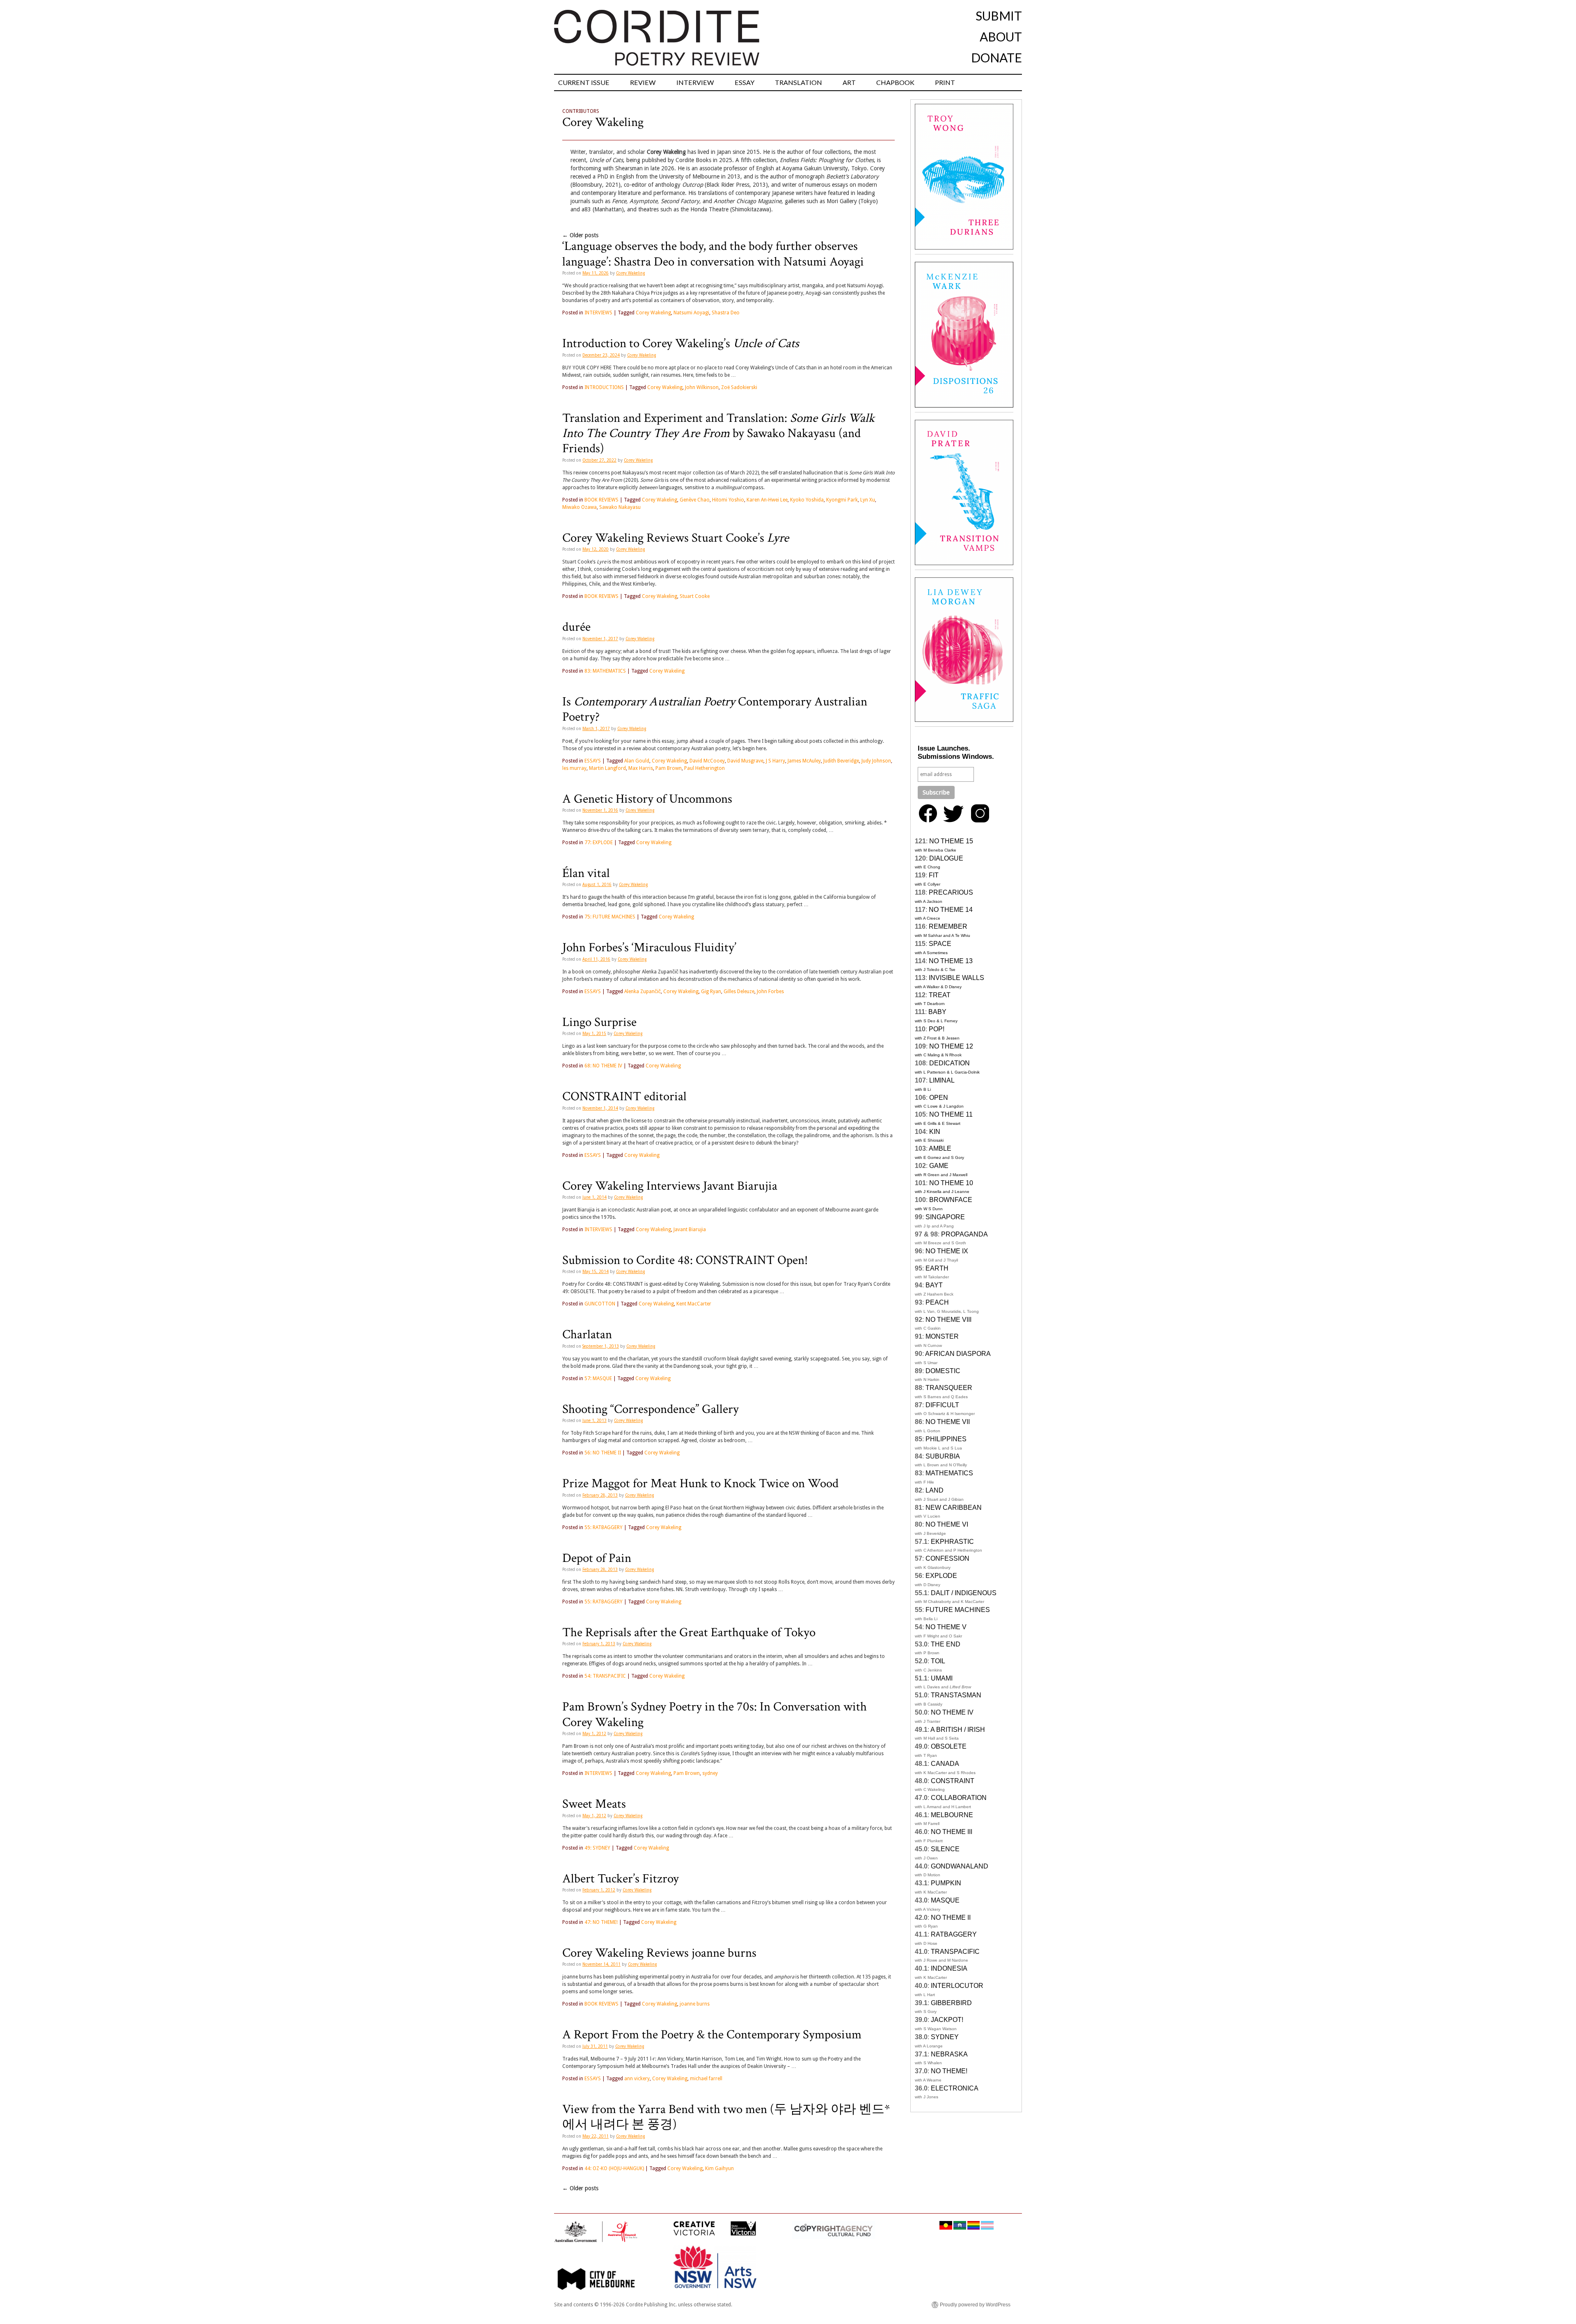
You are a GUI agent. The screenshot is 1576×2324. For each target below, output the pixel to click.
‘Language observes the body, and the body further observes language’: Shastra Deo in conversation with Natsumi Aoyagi (713, 254)
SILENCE (945, 1849)
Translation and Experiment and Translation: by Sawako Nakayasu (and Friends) (718, 434)
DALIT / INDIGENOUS (964, 1593)
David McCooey (707, 761)
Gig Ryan (711, 991)
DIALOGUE (946, 858)
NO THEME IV (952, 1712)
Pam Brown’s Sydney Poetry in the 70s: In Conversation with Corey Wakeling (715, 1714)
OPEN (939, 1098)
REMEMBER (948, 926)
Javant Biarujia (690, 1230)
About (1001, 37)
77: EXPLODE (599, 843)
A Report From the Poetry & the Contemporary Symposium (712, 2035)
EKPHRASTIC (952, 1542)
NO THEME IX (947, 1251)
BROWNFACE (951, 1200)
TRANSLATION (798, 82)
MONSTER (942, 1336)
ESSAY (744, 82)
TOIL (938, 1661)
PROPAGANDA (964, 1234)
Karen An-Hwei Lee (767, 500)
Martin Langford (607, 768)
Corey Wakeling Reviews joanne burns (659, 1953)
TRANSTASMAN (956, 1695)
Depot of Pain (597, 1558)
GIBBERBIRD (951, 2003)
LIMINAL (942, 1080)
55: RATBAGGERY (604, 1527)
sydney (710, 1773)
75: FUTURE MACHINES (610, 917)
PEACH (937, 1302)
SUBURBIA (943, 1456)
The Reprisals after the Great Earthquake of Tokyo (689, 1633)
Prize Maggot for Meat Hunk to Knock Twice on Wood (700, 1484)
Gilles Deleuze (739, 991)
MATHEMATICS (949, 1473)
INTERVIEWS (598, 313)
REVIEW (643, 82)
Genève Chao (695, 500)
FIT (934, 875)
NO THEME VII (948, 1422)
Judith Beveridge (841, 761)
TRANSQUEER (949, 1388)
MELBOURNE (952, 1815)
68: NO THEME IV (603, 1066)
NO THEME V (946, 1627)
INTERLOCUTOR (957, 1986)
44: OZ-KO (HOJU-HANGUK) (614, 2168)
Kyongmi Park (842, 500)
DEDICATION (949, 1063)
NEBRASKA (949, 2054)
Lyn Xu (868, 500)
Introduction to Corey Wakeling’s (681, 343)
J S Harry (775, 761)
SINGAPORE (945, 1217)
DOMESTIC (943, 1371)
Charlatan (587, 1335)
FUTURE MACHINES (958, 1610)
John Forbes (770, 991)
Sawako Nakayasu (620, 507)
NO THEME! (949, 2071)
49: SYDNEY (597, 1848)
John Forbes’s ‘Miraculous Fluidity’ (649, 948)
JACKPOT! (947, 2020)
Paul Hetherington (704, 768)
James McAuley (804, 761)
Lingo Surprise (599, 1022)
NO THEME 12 (951, 1046)
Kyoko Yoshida (807, 500)
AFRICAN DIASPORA (958, 1354)
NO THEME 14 (951, 910)
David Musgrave (745, 761)
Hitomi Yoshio (728, 500)
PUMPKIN (946, 1883)
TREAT (940, 995)
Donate (996, 57)
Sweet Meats (594, 1804)
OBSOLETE (949, 1746)
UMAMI (942, 1678)
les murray (574, 768)
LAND (935, 1490)
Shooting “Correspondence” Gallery (651, 1409)
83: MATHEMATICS (605, 671)
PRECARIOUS (951, 892)
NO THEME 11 (951, 1114)
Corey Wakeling (603, 122)
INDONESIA (949, 1968)
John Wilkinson (702, 387)
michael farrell (706, 2079)
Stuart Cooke (695, 596)
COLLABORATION (959, 1798)
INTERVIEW (695, 82)
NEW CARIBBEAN (954, 1508)
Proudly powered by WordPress (975, 2305)
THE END (946, 1644)
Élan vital (586, 873)
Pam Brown (669, 768)
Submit (999, 16)
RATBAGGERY (954, 1934)
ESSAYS (593, 761)
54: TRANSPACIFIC (605, 1676)
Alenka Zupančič (643, 991)
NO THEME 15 (951, 841)
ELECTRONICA (955, 2088)
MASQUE (945, 1900)
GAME (939, 1166)
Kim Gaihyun (719, 2168)
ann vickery (637, 2079)
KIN (935, 1132)
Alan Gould (637, 761)
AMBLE (940, 1148)
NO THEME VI (947, 1524)
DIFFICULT (942, 1405)
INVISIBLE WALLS (956, 978)
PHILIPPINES (946, 1439)
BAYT (934, 1285)
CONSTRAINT (953, 1781)
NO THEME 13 (951, 961)
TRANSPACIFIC (955, 1952)
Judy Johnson (876, 761)
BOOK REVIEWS (601, 500)
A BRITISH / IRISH (958, 1730)
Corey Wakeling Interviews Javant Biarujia (670, 1186)
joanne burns (695, 2004)
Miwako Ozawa (580, 507)
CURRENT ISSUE (584, 82)
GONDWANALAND (960, 1866)
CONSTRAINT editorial (624, 1097)
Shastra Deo (726, 313)
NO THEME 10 (951, 1183)
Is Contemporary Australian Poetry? (715, 709)
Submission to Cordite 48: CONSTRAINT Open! (685, 1260)
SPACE (940, 944)
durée (576, 627)
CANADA (945, 1764)
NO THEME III (952, 1832)
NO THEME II (951, 1918)
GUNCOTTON (600, 1304)
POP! (937, 1029)
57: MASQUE (598, 1378)
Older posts (580, 235)
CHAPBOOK (895, 82)
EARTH (937, 1268)
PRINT (945, 82)
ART (849, 82)
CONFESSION (947, 1558)
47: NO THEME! (601, 1922)
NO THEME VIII (948, 1320)
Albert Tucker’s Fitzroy (621, 1879)
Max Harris (641, 768)
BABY (937, 1012)
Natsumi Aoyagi (691, 313)
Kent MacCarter (694, 1304)
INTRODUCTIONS (604, 387)
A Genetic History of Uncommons (647, 799)
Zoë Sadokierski (739, 387)
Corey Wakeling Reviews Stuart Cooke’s (676, 538)
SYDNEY (945, 2037)
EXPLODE (941, 1576)
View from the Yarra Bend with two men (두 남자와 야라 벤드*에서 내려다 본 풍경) (726, 2117)
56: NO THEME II (603, 1453)
